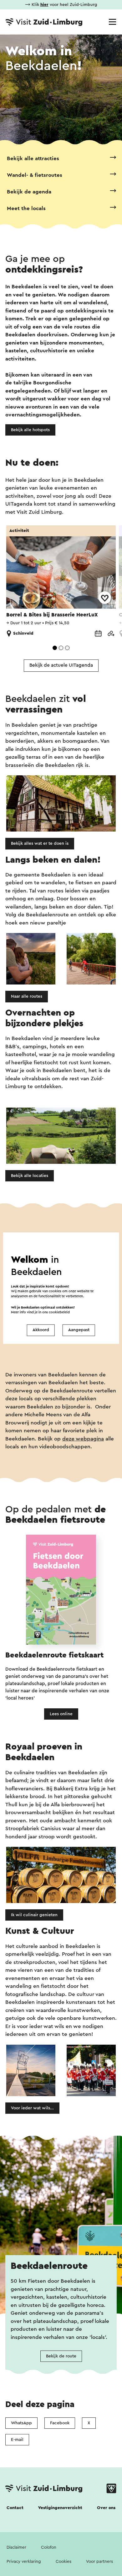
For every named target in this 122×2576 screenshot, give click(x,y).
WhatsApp (21, 2423)
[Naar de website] (111, 634)
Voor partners (99, 2562)
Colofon (49, 2547)
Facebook (60, 2423)
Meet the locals (26, 208)
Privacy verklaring (24, 2562)
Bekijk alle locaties (30, 1176)
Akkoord (41, 1330)
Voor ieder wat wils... (32, 2108)
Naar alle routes (27, 996)
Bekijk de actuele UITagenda (61, 665)
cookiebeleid (59, 1312)
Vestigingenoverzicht (60, 2508)
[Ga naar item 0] (55, 648)
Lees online (61, 1714)
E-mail (17, 2440)
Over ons (106, 2508)
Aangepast (79, 1330)
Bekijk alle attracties (33, 158)
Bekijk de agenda (29, 192)
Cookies (64, 2562)
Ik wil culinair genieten (34, 1915)
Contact (15, 2508)
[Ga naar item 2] (67, 648)
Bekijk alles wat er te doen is (40, 843)
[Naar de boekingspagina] (98, 634)
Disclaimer (16, 2547)
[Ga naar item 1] (61, 648)
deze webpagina (83, 1439)
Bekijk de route (61, 2356)
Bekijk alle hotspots (30, 430)
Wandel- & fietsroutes (35, 175)
